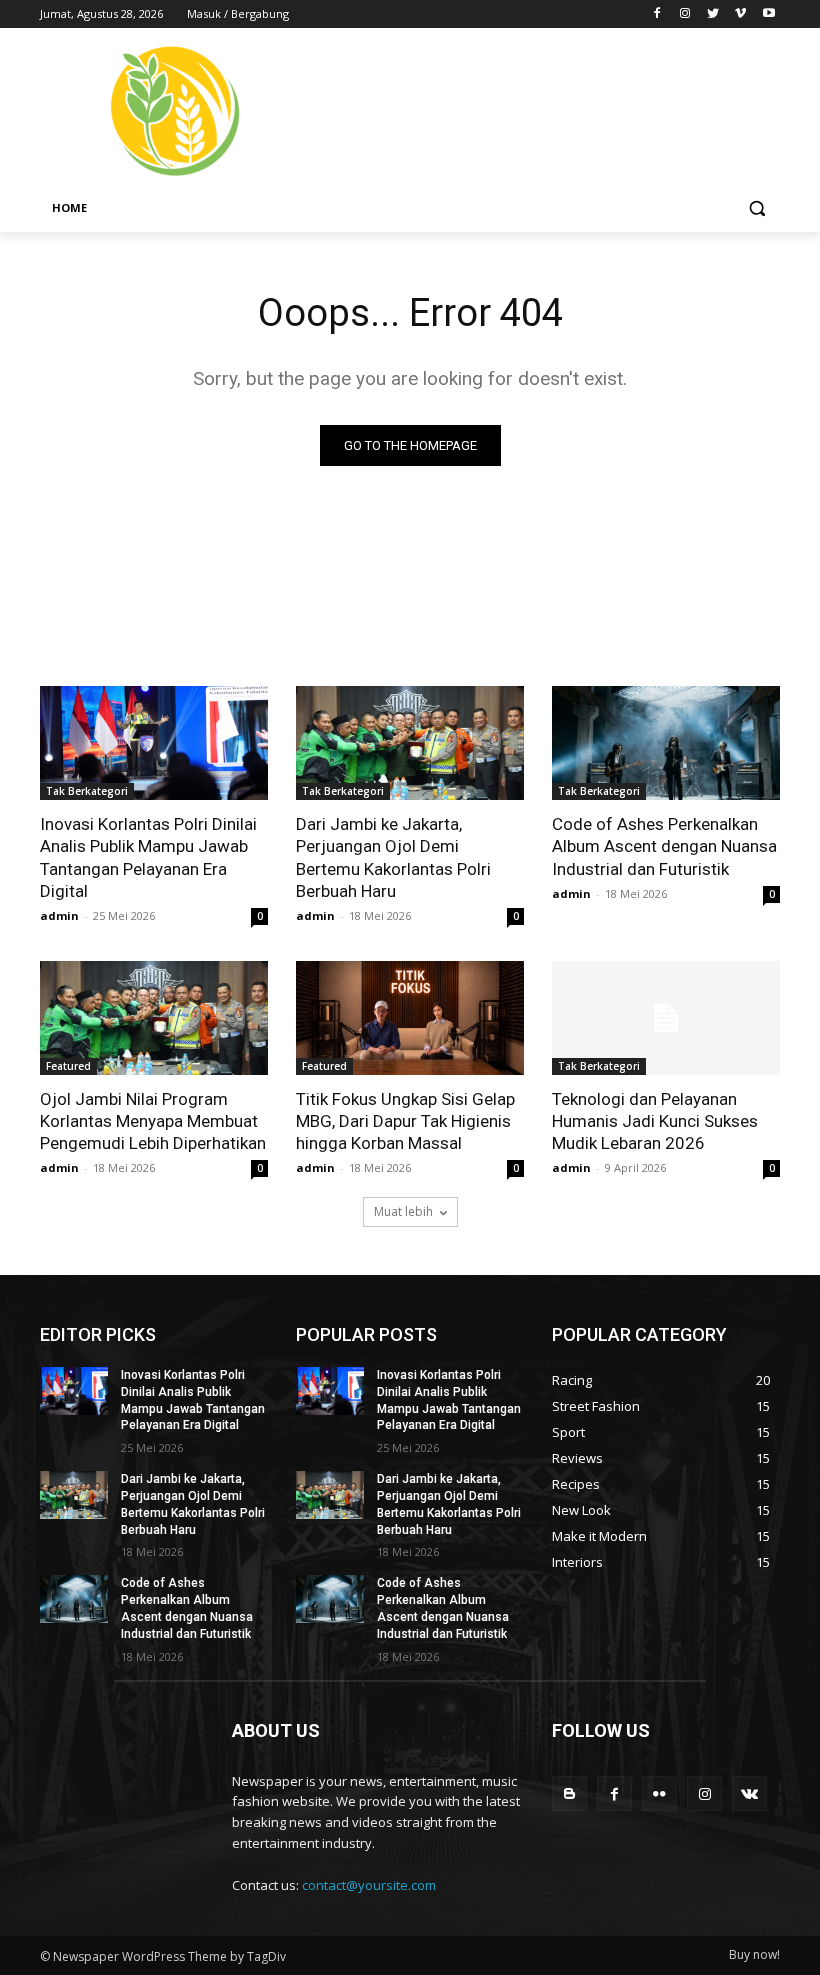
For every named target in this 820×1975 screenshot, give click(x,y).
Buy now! (754, 1954)
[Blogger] (569, 1793)
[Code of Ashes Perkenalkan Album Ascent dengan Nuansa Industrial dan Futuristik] (666, 743)
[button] (756, 208)
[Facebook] (657, 14)
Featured (68, 1066)
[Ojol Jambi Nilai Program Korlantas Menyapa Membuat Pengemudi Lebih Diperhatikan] (154, 1018)
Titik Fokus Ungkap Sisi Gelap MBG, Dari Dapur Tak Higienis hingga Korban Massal (405, 1121)
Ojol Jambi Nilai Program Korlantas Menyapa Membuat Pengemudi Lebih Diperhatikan (153, 1121)
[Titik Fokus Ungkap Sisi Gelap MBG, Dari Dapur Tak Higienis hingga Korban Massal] (410, 1018)
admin (59, 915)
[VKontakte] (749, 1793)
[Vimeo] (740, 14)
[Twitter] (713, 14)
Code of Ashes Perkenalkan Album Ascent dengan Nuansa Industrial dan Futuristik (664, 846)
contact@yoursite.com (369, 1885)
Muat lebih (403, 1211)
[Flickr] (659, 1793)
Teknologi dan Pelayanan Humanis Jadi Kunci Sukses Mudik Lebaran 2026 (655, 1121)
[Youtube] (768, 14)
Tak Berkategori (87, 791)
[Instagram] (685, 14)
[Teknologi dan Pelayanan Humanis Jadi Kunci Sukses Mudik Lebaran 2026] (666, 1018)
